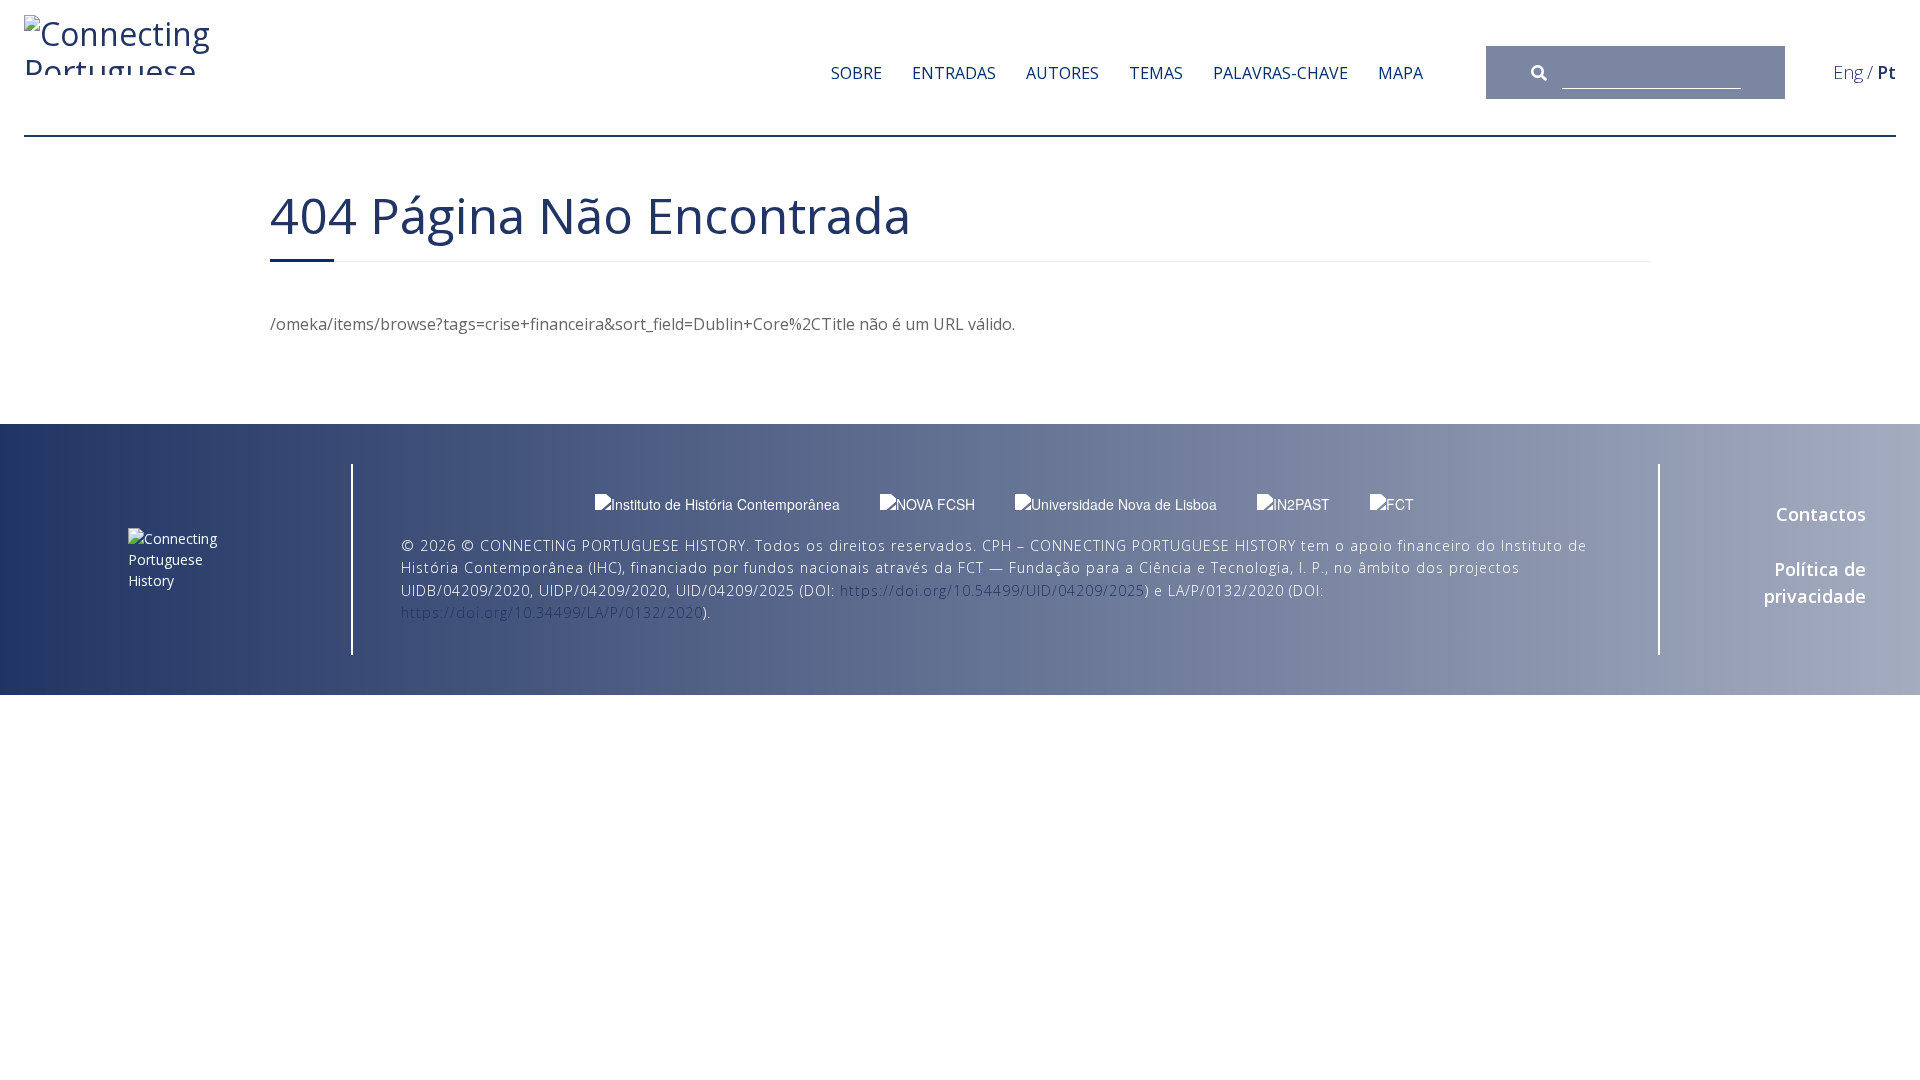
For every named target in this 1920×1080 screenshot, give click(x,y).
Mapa (1400, 73)
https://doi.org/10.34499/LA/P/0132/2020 (552, 612)
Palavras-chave (1280, 73)
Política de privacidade (1815, 582)
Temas (1156, 73)
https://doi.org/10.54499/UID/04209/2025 (992, 590)
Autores (1062, 73)
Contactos (1821, 514)
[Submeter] (1546, 72)
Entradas (954, 73)
